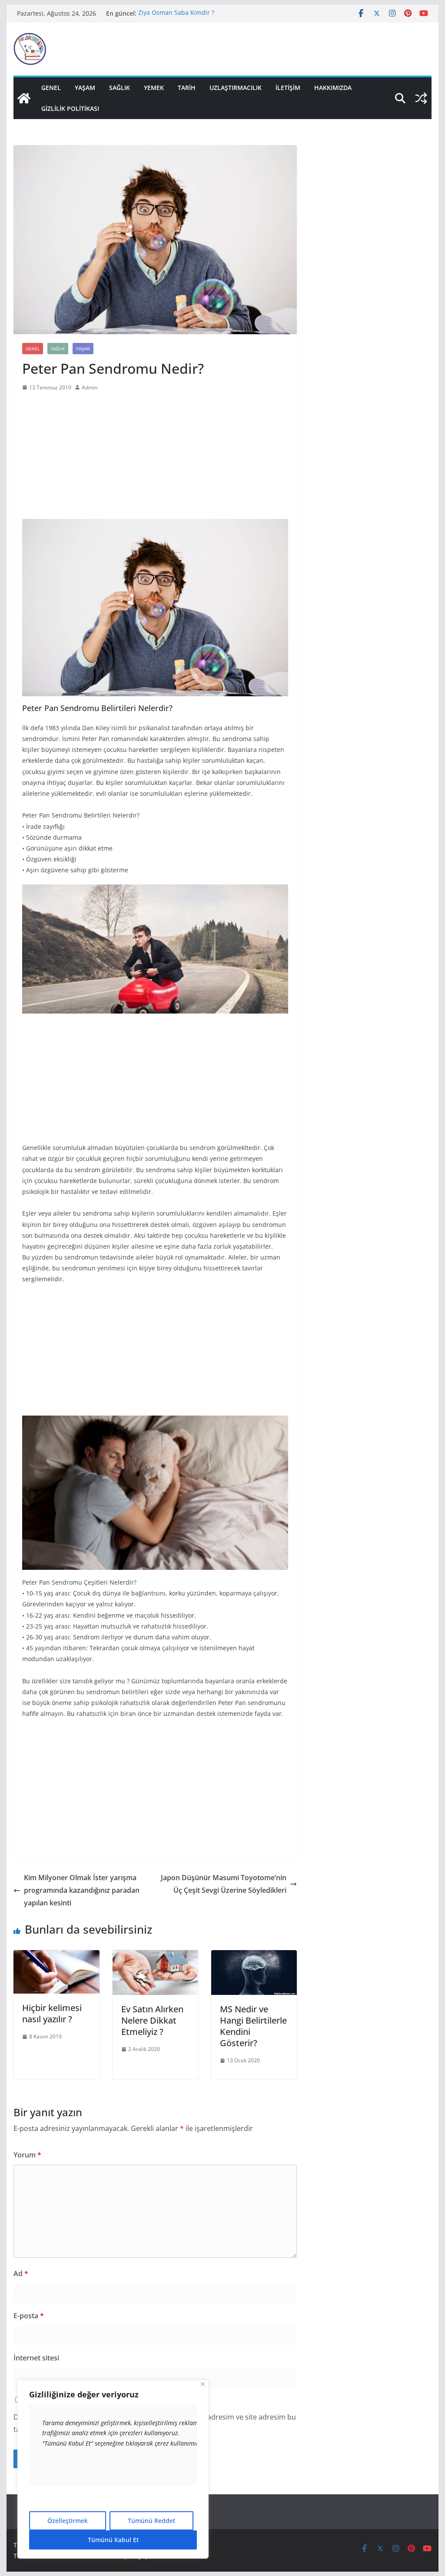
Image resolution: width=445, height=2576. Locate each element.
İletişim (288, 88)
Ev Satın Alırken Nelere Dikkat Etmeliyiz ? (152, 2020)
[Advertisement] (155, 458)
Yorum (27, 2155)
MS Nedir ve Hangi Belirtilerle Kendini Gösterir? (253, 2026)
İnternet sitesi (36, 2358)
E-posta (29, 2316)
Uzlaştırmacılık (236, 88)
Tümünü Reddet (151, 2521)
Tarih (187, 88)
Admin (90, 387)
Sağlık (120, 88)
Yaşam (85, 88)
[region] (113, 2469)
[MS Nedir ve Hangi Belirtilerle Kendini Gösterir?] (254, 1956)
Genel (51, 88)
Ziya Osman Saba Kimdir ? (176, 13)
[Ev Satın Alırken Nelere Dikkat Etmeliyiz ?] (155, 1956)
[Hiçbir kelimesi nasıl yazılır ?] (56, 1956)
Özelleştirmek (68, 2521)
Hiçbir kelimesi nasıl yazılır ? (52, 2013)
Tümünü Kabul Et (113, 2540)
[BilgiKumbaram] (24, 98)
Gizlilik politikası (70, 108)
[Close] (203, 2384)
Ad (21, 2274)
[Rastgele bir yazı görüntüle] (421, 98)
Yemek (154, 88)
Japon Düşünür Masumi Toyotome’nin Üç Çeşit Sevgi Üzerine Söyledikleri (224, 1884)
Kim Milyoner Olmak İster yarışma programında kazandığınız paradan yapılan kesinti (82, 1890)
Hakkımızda (333, 88)
